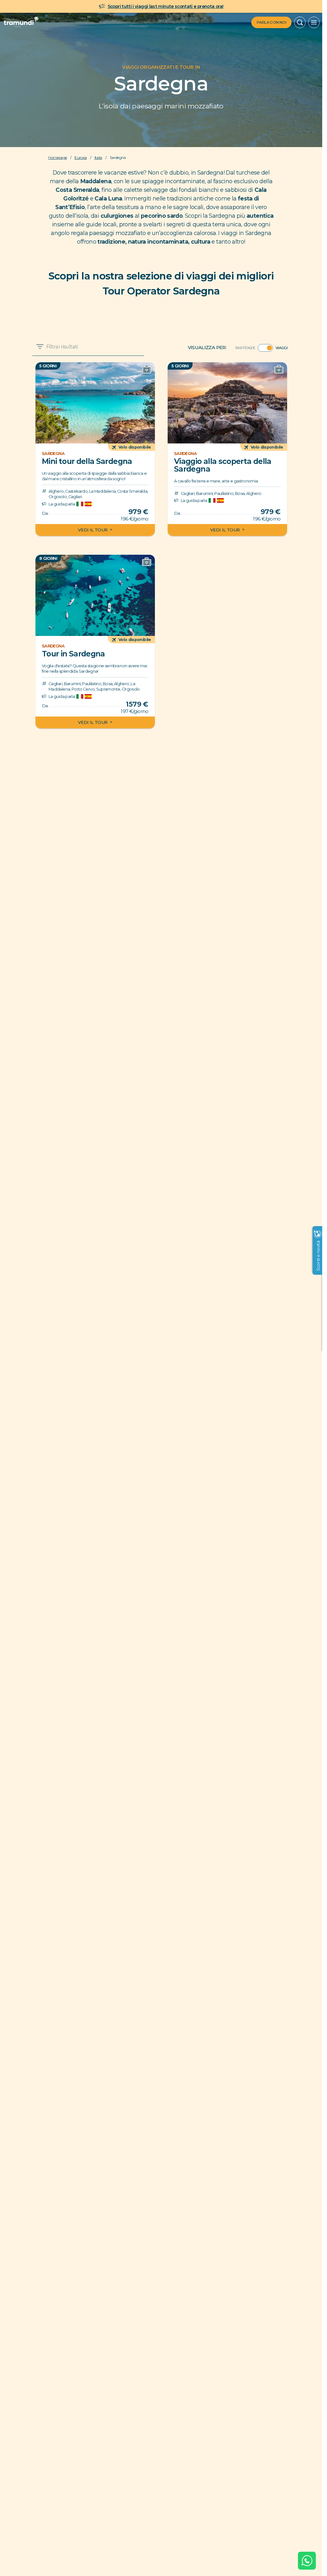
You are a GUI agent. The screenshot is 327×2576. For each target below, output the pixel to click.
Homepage (57, 158)
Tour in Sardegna (73, 654)
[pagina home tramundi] (20, 22)
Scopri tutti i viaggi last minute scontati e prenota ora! (166, 6)
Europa (80, 158)
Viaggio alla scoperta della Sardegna (223, 465)
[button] (300, 22)
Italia (98, 158)
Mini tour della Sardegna (87, 461)
